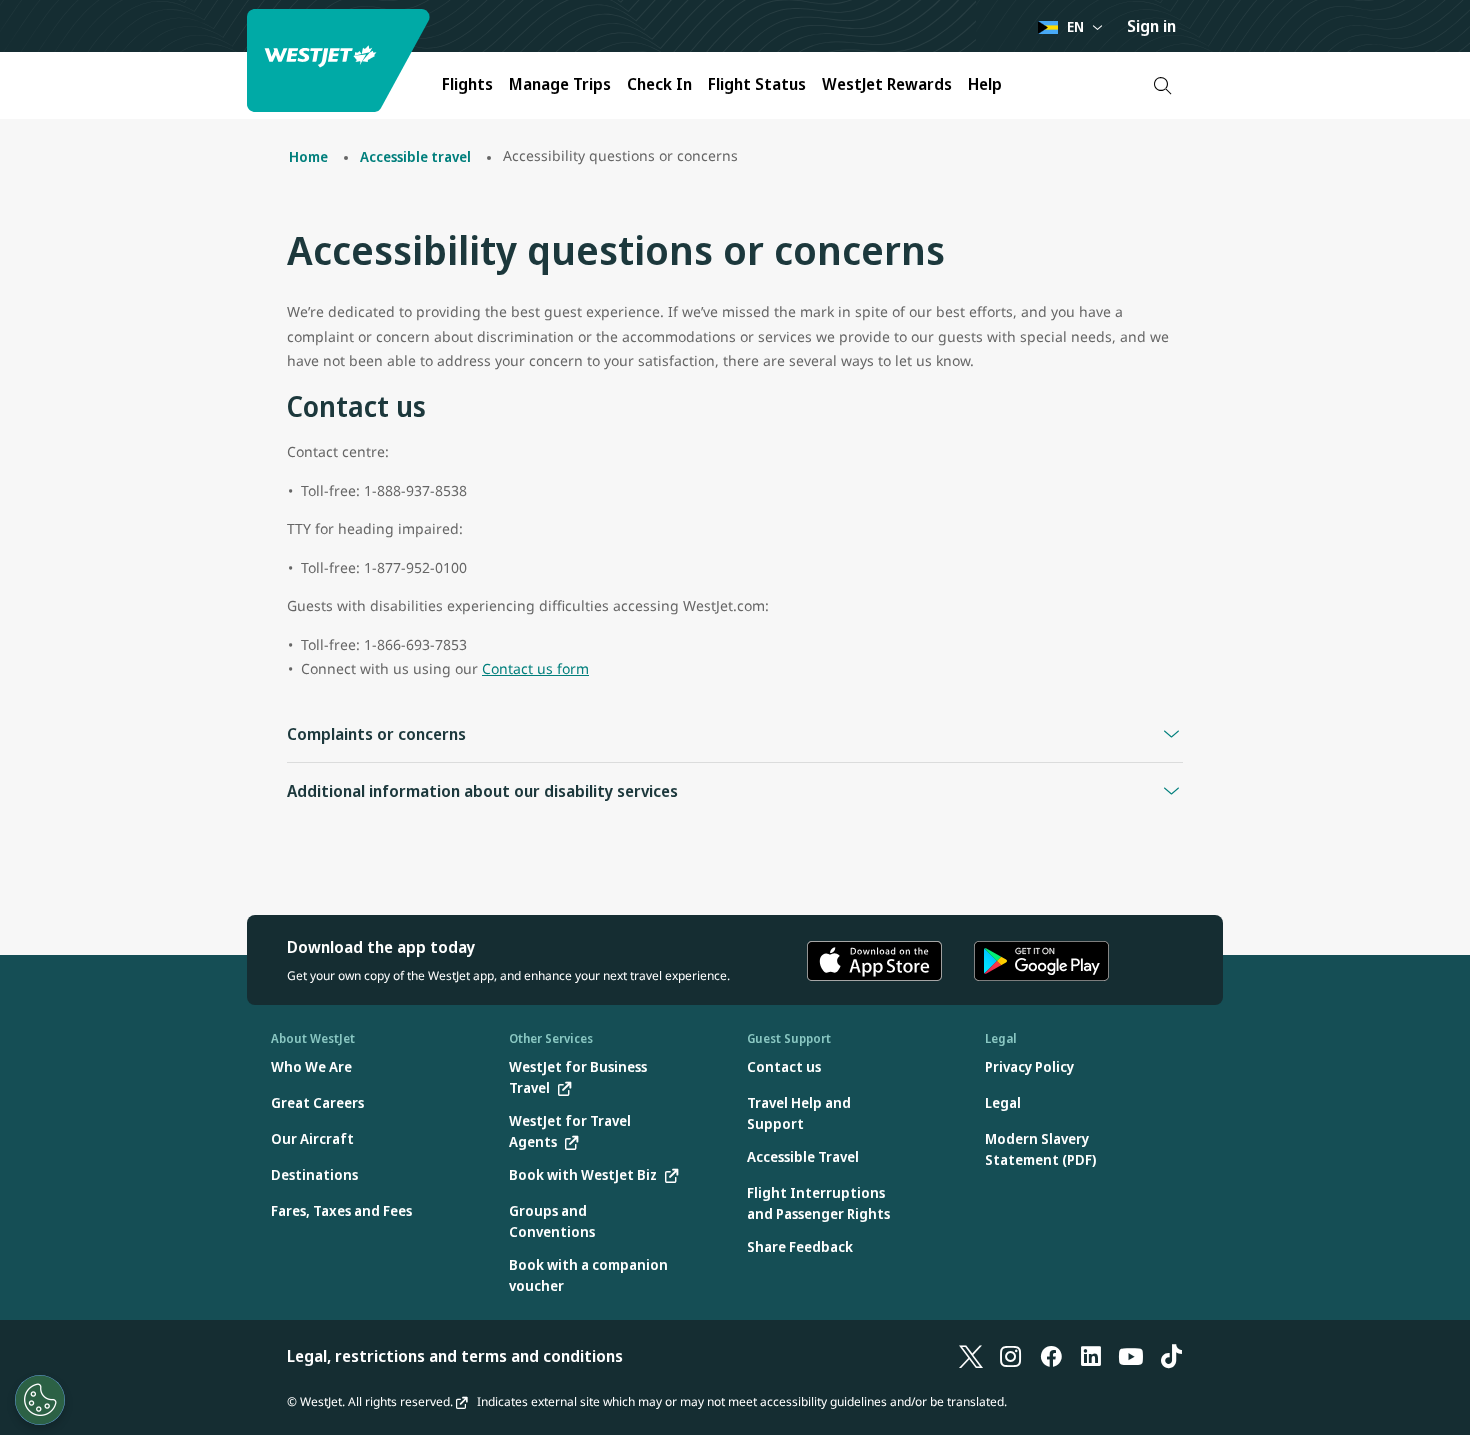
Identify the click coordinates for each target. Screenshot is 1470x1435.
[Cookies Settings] (40, 1400)
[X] (971, 1356)
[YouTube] (1131, 1356)
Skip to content (18, 38)
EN (1075, 26)
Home (308, 156)
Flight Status (757, 84)
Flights (467, 84)
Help (985, 84)
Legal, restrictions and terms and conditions (455, 1356)
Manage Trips (560, 84)
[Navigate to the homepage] (341, 60)
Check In (659, 84)
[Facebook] (1051, 1356)
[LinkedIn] (1091, 1356)
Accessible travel (415, 156)
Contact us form (535, 668)
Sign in (1151, 26)
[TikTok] (1171, 1356)
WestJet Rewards (887, 84)
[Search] (1162, 85)
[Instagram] (1011, 1356)
